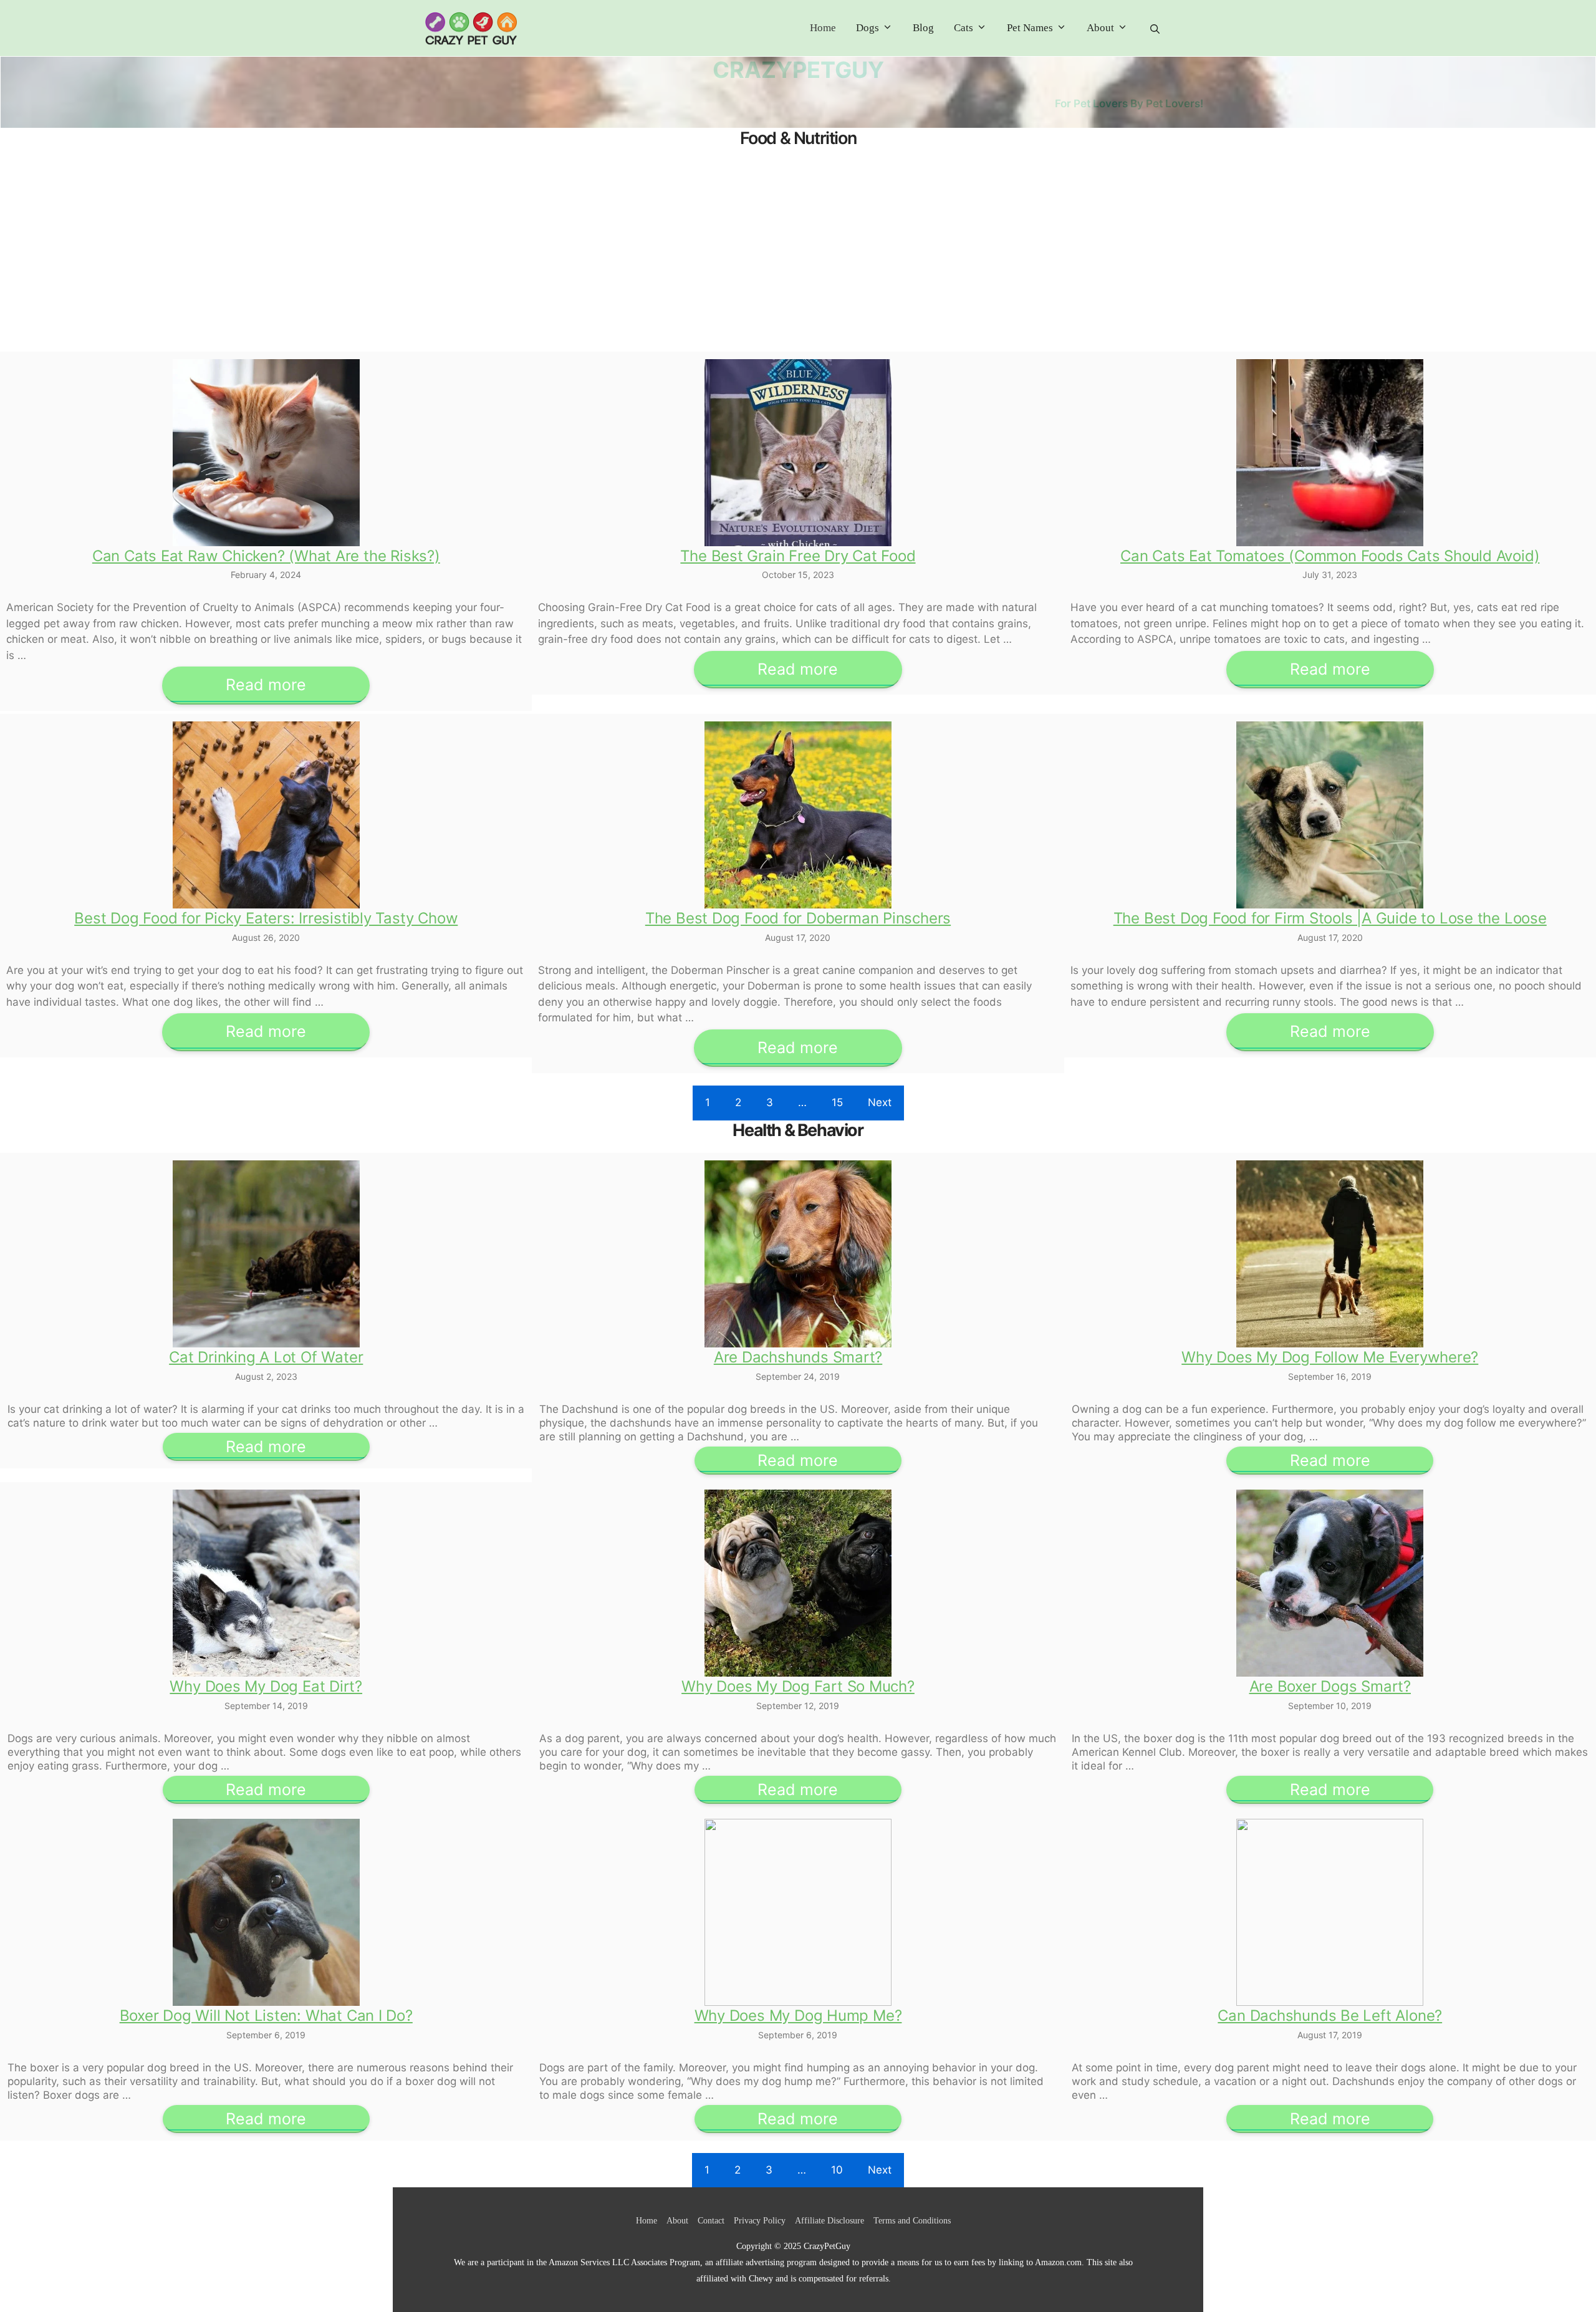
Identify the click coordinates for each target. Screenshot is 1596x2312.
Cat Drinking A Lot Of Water (266, 1357)
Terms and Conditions (912, 2221)
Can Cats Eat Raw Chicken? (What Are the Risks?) (266, 556)
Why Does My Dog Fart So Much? (798, 1686)
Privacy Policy (760, 2221)
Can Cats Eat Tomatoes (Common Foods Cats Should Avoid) (1330, 556)
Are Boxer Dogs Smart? (1330, 1686)
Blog (923, 28)
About (1100, 28)
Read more (266, 685)
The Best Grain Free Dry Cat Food (798, 556)
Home (823, 28)
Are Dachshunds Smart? (798, 1357)
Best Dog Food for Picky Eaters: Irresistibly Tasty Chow (266, 918)
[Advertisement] (798, 255)
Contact (711, 2221)
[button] (1155, 28)
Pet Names (1030, 28)
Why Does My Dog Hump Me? (798, 2016)
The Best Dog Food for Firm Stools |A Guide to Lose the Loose (1330, 918)
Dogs (868, 28)
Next (880, 1102)
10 (837, 2170)
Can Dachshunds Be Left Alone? (1330, 2016)
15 (837, 1102)
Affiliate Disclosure (829, 2221)
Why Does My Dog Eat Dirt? (266, 1686)
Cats (964, 28)
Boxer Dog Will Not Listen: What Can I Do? (266, 2016)
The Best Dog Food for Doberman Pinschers (798, 918)
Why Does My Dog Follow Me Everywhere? (1330, 1357)
